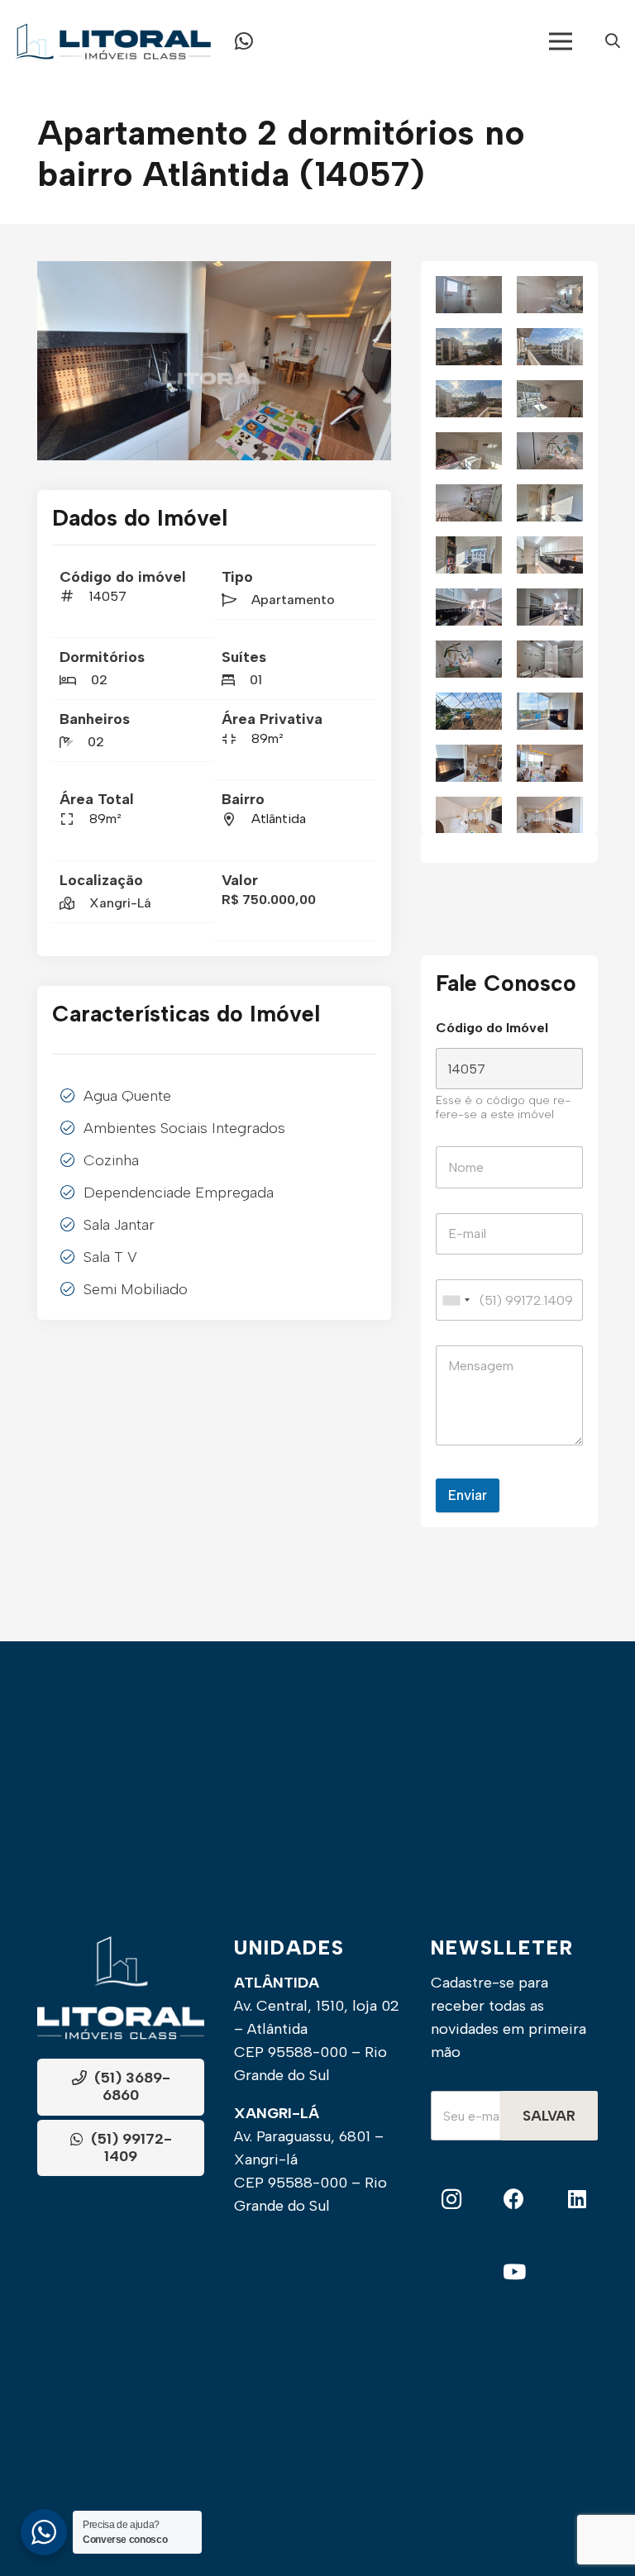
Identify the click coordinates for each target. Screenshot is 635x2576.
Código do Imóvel (492, 1028)
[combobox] (456, 1300)
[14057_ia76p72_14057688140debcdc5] (469, 607)
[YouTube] (514, 2272)
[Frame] (113, 41)
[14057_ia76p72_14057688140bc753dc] (550, 451)
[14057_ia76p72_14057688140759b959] (550, 763)
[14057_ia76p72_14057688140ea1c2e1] (469, 555)
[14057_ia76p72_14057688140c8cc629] (469, 399)
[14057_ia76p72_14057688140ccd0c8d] (550, 347)
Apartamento (293, 600)
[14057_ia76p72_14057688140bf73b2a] (469, 451)
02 (99, 680)
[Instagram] (452, 2200)
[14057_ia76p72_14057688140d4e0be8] (550, 295)
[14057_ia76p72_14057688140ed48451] (550, 503)
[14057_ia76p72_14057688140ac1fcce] (469, 711)
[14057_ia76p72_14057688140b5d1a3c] (469, 659)
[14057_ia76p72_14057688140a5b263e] (214, 361)
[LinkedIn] (577, 2200)
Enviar (468, 1495)
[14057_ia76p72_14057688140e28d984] (550, 555)
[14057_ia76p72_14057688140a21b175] (550, 815)
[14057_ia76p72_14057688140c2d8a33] (550, 399)
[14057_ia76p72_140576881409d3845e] (469, 815)
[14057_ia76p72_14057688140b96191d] (469, 503)
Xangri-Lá (120, 903)
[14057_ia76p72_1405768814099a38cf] (550, 711)
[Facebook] (515, 2200)
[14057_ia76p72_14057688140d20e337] (469, 347)
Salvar (549, 2116)
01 (256, 680)
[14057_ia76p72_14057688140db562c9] (550, 607)
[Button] (244, 41)
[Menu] (561, 41)
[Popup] (613, 42)
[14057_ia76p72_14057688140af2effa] (550, 659)
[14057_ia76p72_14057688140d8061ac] (469, 295)
